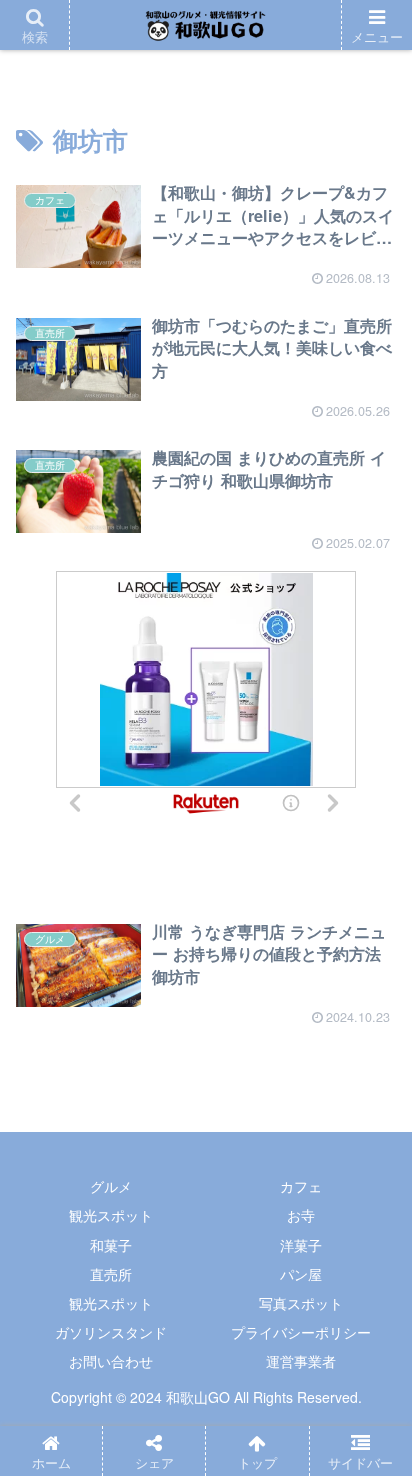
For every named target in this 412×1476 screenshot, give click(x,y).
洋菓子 (301, 1245)
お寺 (301, 1215)
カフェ (301, 1186)
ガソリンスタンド (111, 1332)
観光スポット (111, 1215)
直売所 (111, 1274)
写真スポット (301, 1303)
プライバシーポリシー (301, 1332)
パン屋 (301, 1274)
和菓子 (111, 1245)
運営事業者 (301, 1361)
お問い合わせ (111, 1361)
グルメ (111, 1186)
